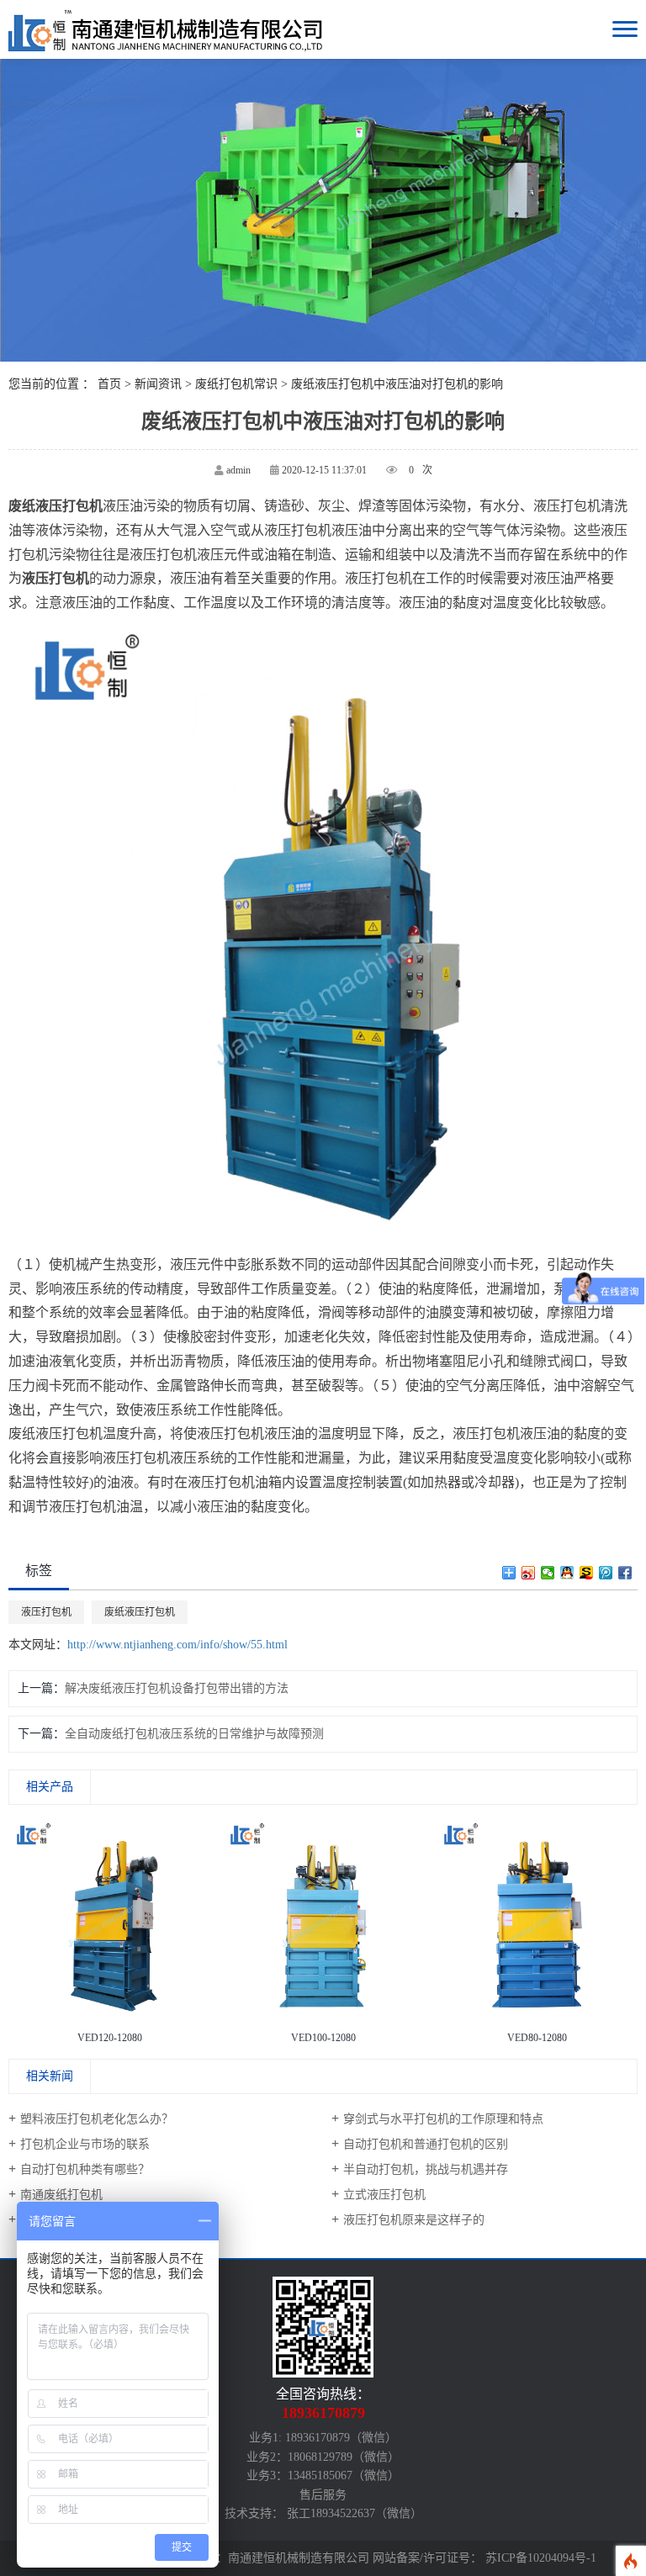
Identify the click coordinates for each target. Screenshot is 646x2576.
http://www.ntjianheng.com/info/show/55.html (177, 1645)
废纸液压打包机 (140, 1612)
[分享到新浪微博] (529, 1573)
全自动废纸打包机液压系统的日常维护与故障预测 (194, 1734)
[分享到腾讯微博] (606, 1573)
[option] (109, 1934)
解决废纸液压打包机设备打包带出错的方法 (177, 1688)
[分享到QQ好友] (567, 1573)
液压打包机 (46, 1612)
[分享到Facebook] (625, 1573)
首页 (109, 384)
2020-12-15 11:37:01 (324, 470)
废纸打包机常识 (236, 384)
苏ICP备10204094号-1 (541, 2558)
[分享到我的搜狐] (587, 1573)
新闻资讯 (158, 384)
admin (238, 470)
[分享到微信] (548, 1573)
